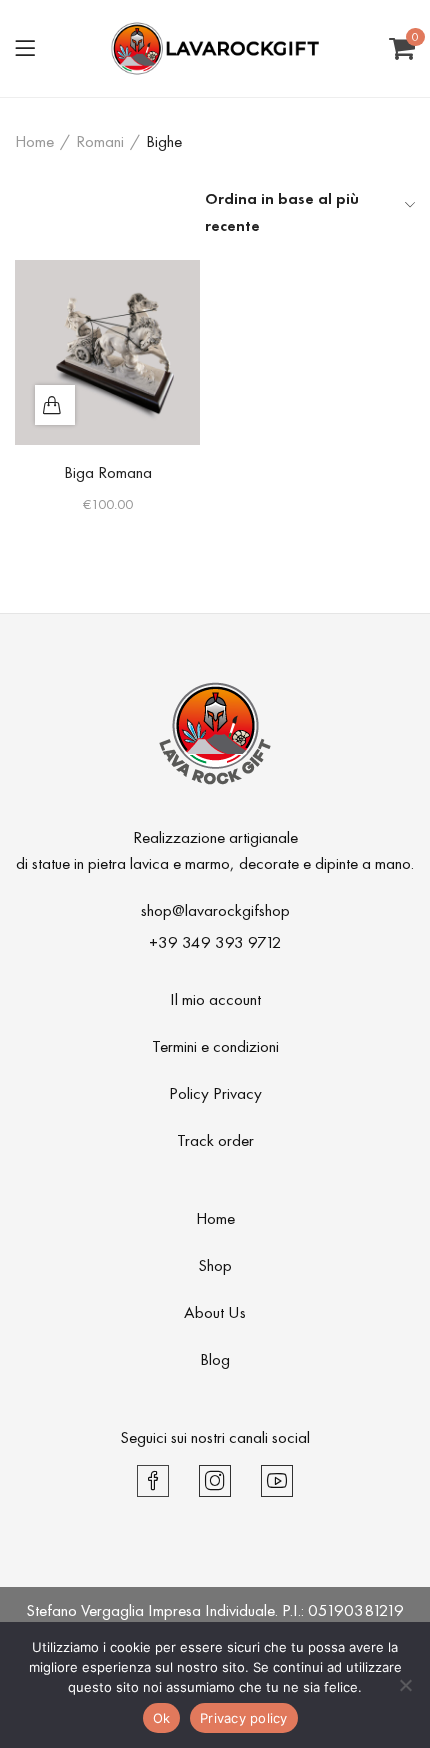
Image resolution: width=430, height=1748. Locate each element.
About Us (215, 1312)
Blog (215, 1359)
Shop (215, 1265)
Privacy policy (244, 1718)
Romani (100, 141)
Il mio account (215, 999)
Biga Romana (108, 472)
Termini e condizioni (215, 1046)
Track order (215, 1140)
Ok (162, 1718)
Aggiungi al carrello (55, 405)
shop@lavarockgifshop (215, 910)
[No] (405, 1685)
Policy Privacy (215, 1093)
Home (34, 141)
